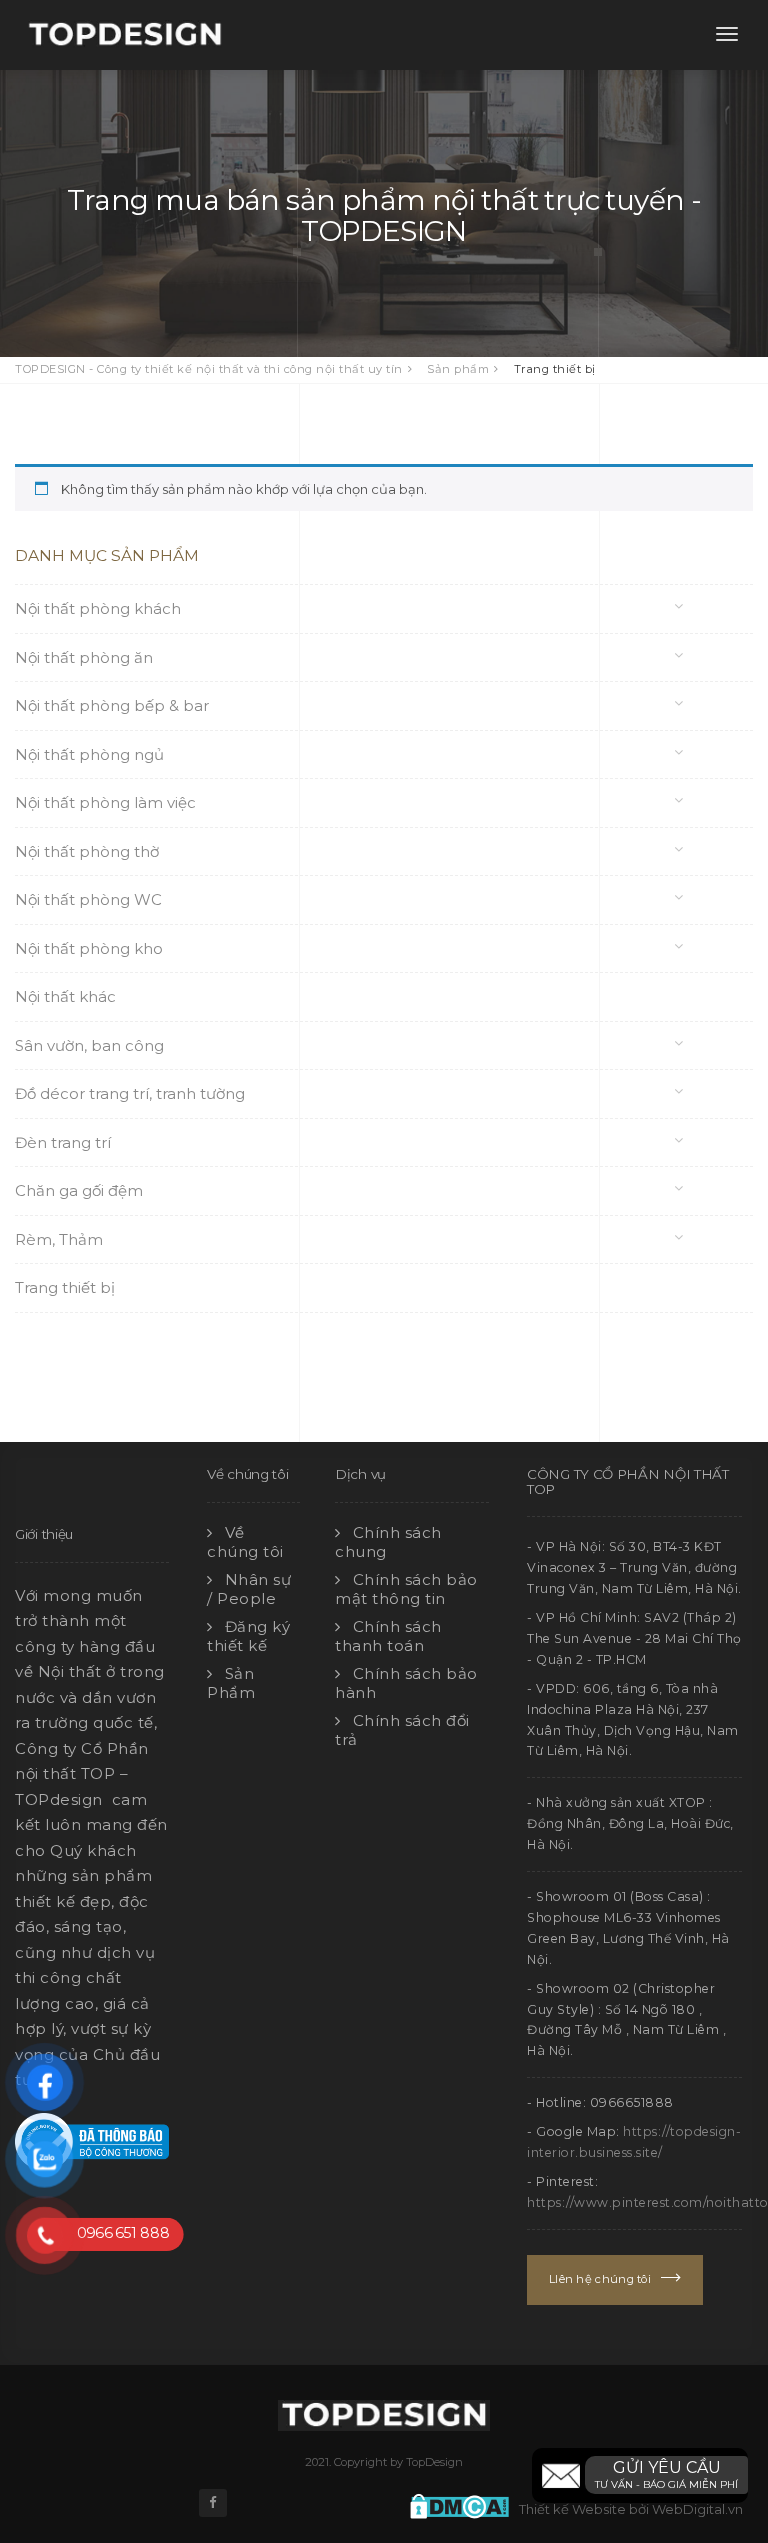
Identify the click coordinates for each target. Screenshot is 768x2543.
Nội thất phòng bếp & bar (112, 705)
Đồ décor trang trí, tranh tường (130, 1093)
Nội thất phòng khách (98, 608)
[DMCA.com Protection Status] (464, 2504)
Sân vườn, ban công (89, 1045)
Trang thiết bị (65, 1287)
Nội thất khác (65, 996)
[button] (640, 2475)
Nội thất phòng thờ (87, 851)
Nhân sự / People (249, 1589)
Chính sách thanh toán (388, 1636)
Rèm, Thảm (59, 1239)
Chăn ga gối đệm (79, 1190)
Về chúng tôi (245, 1542)
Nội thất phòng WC (88, 899)
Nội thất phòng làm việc (105, 802)
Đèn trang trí (63, 1142)
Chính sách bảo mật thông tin (406, 1589)
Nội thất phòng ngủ (89, 754)
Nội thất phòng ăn (84, 657)
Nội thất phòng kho (89, 948)
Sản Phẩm (231, 1683)
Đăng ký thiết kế (248, 1636)
